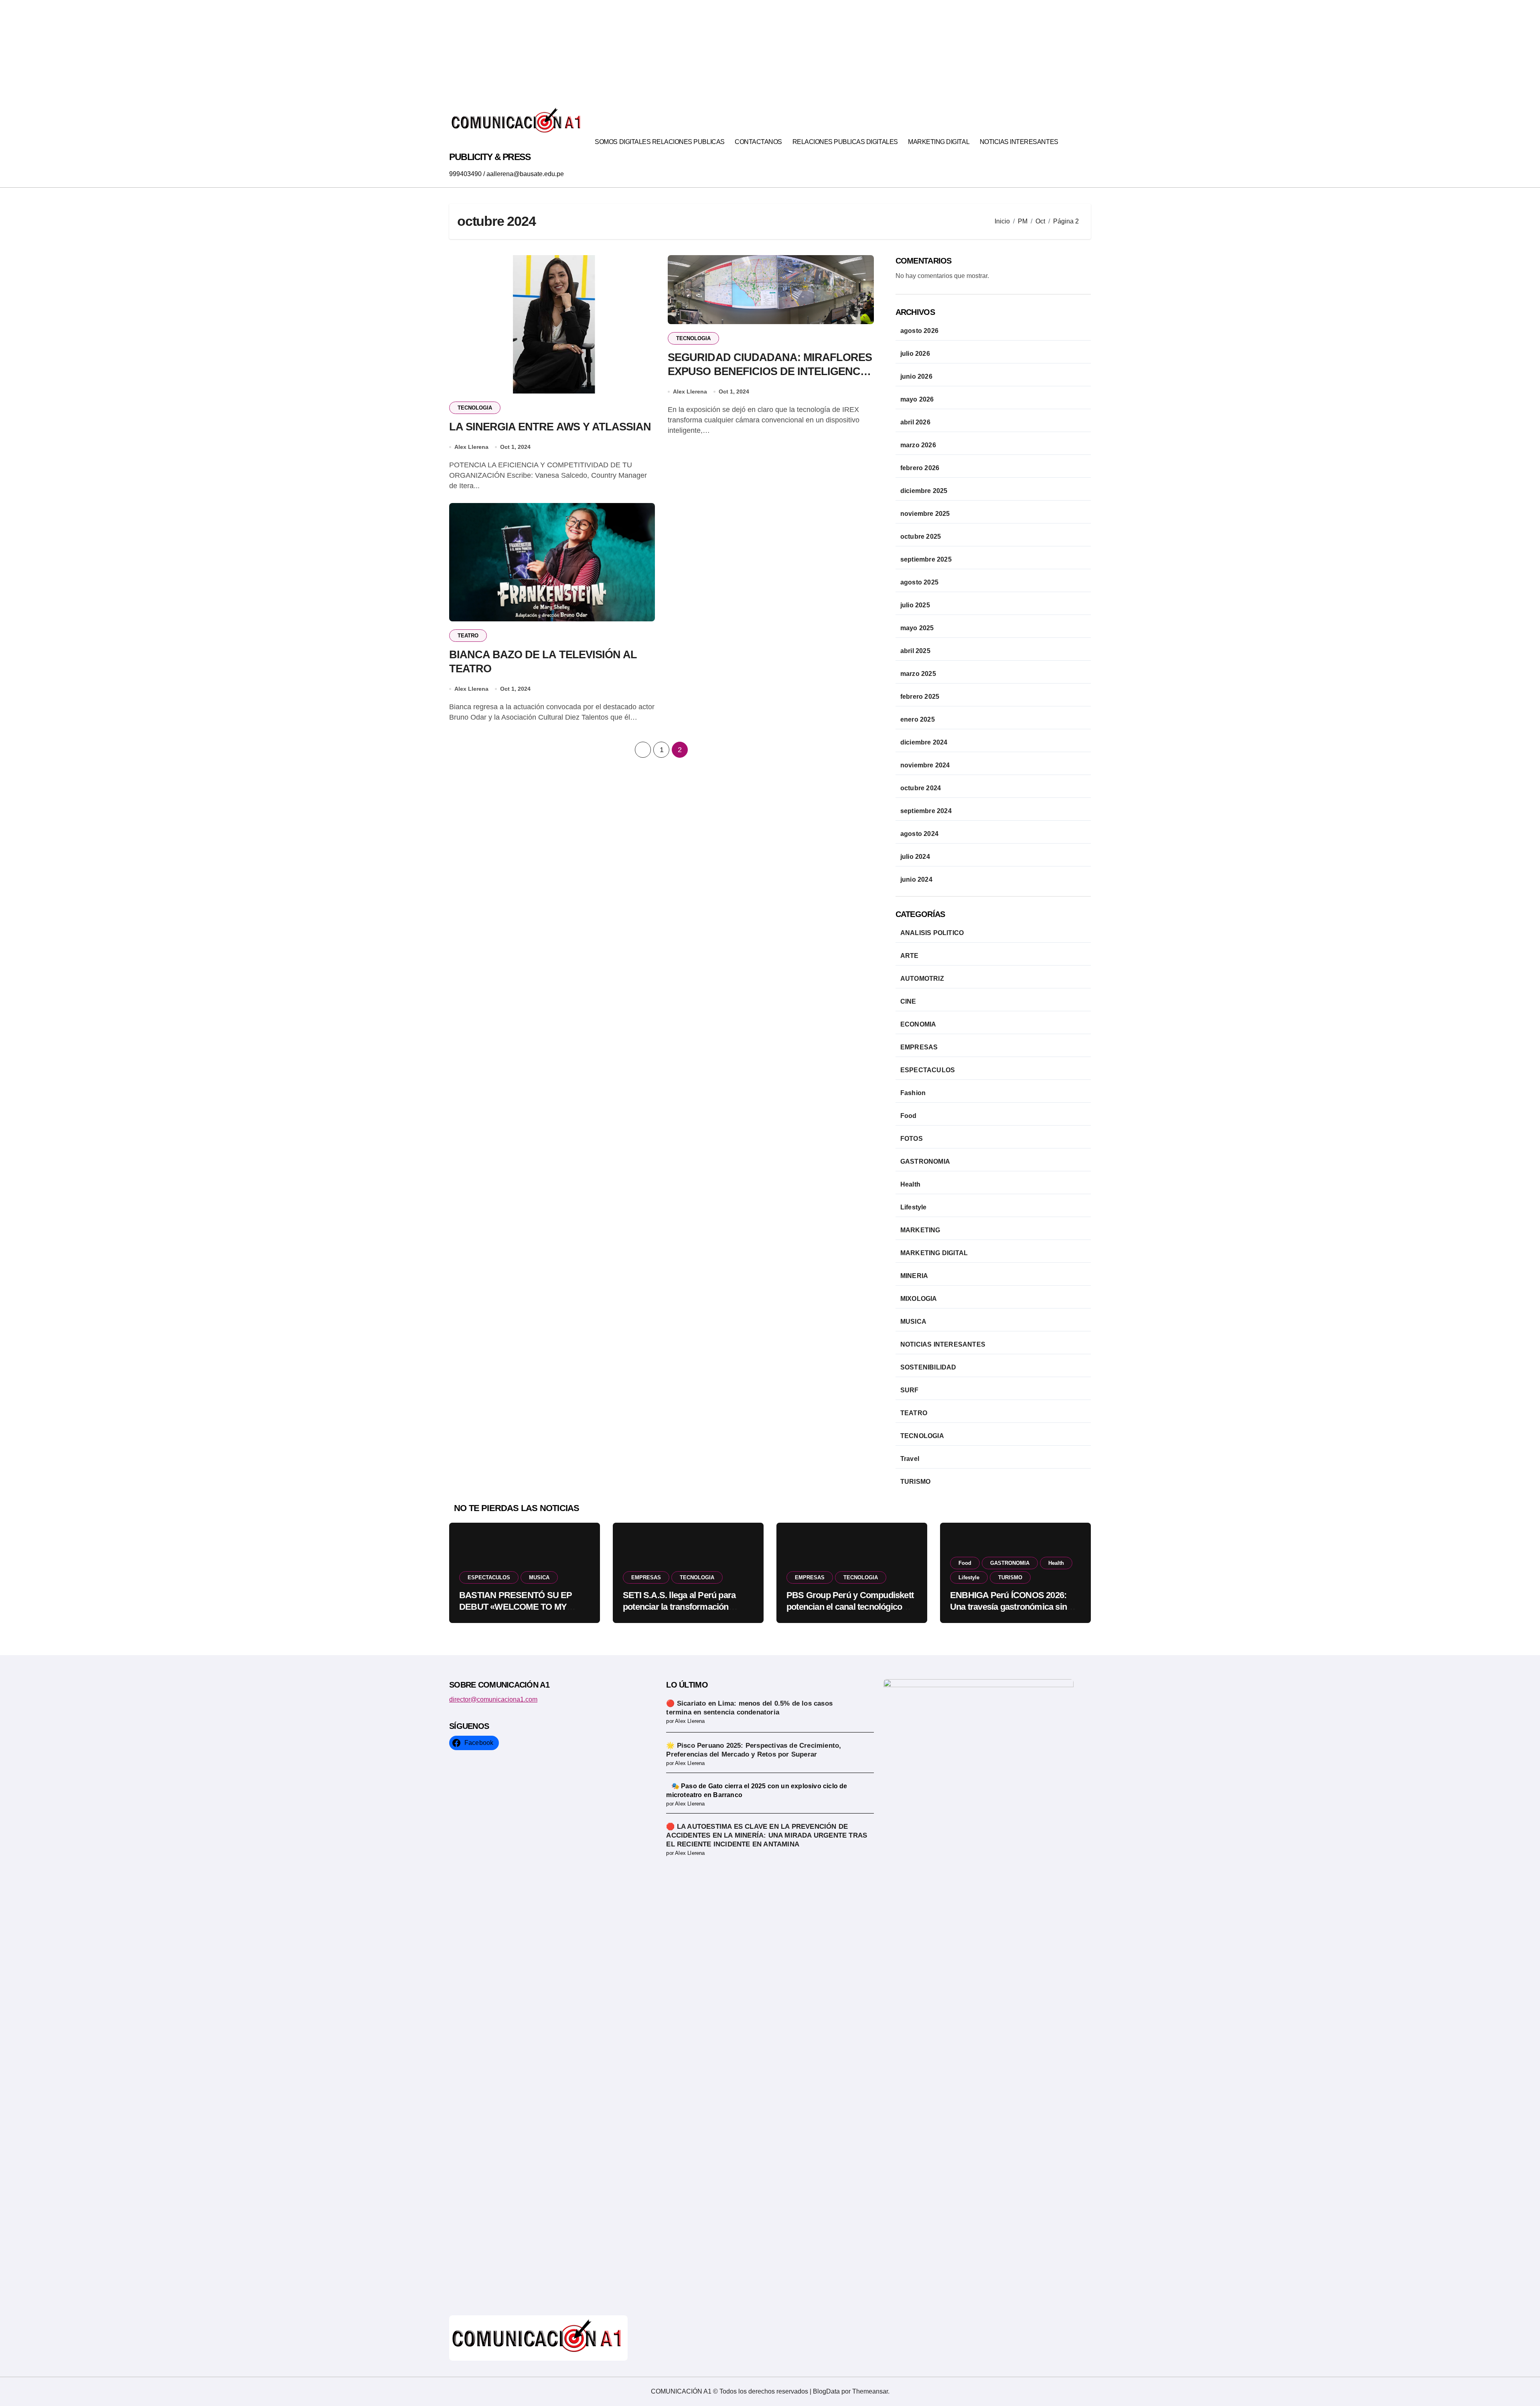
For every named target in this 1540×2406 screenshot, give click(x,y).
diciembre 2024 (924, 742)
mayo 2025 (917, 628)
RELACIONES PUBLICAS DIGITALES (845, 142)
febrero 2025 (920, 697)
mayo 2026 (917, 399)
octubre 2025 (921, 537)
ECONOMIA (918, 1024)
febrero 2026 (920, 468)
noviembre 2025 (925, 514)
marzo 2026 (918, 445)
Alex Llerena (471, 447)
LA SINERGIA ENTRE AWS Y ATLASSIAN (550, 427)
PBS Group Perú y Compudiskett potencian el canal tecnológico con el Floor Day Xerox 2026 (850, 1607)
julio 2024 (915, 857)
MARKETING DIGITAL (939, 142)
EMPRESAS (919, 1047)
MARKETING (920, 1230)
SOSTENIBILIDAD (928, 1367)
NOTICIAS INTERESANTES (1019, 142)
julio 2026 (915, 354)
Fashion (913, 1093)
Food (909, 1116)
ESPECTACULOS (928, 1070)
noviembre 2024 (925, 765)
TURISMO (915, 1482)
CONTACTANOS (758, 142)
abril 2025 (915, 651)
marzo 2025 (918, 674)
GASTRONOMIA (925, 1161)
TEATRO (468, 636)
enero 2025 (918, 719)
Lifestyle (914, 1207)
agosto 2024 (919, 834)
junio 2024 (916, 879)
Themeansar (870, 2391)
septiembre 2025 (926, 559)
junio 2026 (916, 376)
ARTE (910, 956)
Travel (910, 1459)
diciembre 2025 (924, 491)
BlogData (826, 2391)
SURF (910, 1390)
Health (910, 1184)
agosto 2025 (919, 582)
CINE (908, 1001)
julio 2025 (915, 605)
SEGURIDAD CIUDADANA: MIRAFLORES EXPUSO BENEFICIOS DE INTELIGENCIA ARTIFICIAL (770, 371)
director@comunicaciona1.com (493, 1699)
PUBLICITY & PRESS (490, 157)
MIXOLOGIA (919, 1299)
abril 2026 (915, 422)
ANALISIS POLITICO (932, 933)
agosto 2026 (919, 331)
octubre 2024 (921, 788)
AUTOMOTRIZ (922, 979)
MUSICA (913, 1322)
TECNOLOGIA (475, 408)
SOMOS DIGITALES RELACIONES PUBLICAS (660, 142)
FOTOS (912, 1139)
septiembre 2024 (926, 811)
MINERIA (914, 1276)
